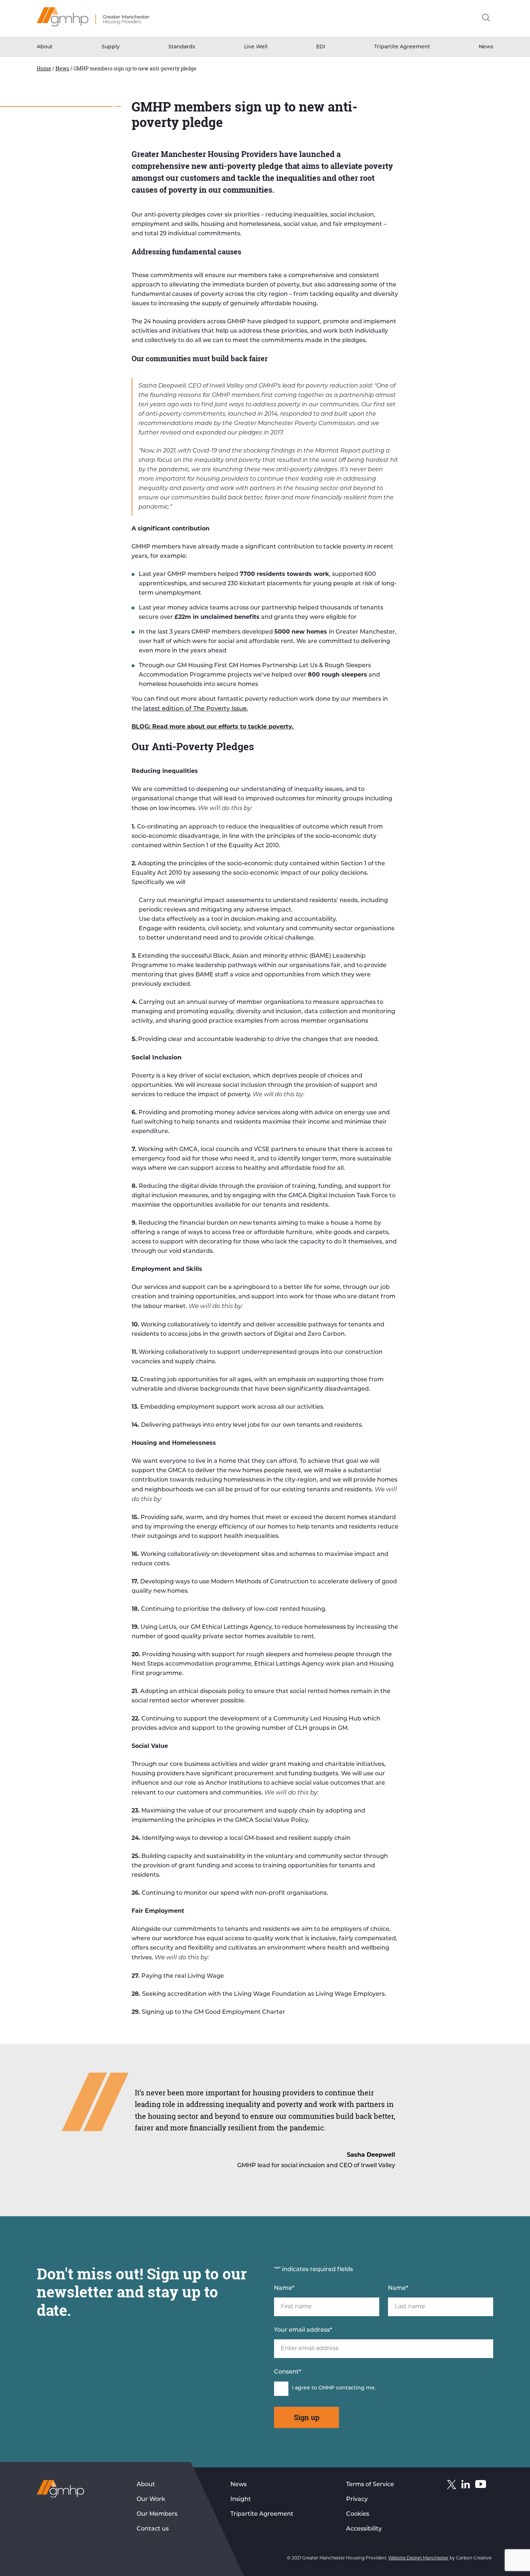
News (486, 47)
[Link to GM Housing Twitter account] (452, 2486)
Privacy (357, 2500)
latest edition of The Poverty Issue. (196, 709)
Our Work (151, 2500)
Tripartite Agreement (402, 47)
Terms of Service (370, 2485)
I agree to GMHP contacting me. (334, 2388)
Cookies (358, 2514)
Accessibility (364, 2529)
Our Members (157, 2514)
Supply (111, 47)
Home (44, 68)
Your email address (303, 2330)
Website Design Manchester (418, 2558)
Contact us (153, 2529)
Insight (241, 2500)
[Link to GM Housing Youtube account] (481, 2486)
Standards (182, 47)
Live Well (256, 47)
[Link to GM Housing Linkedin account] (466, 2486)
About (45, 47)
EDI (321, 47)
